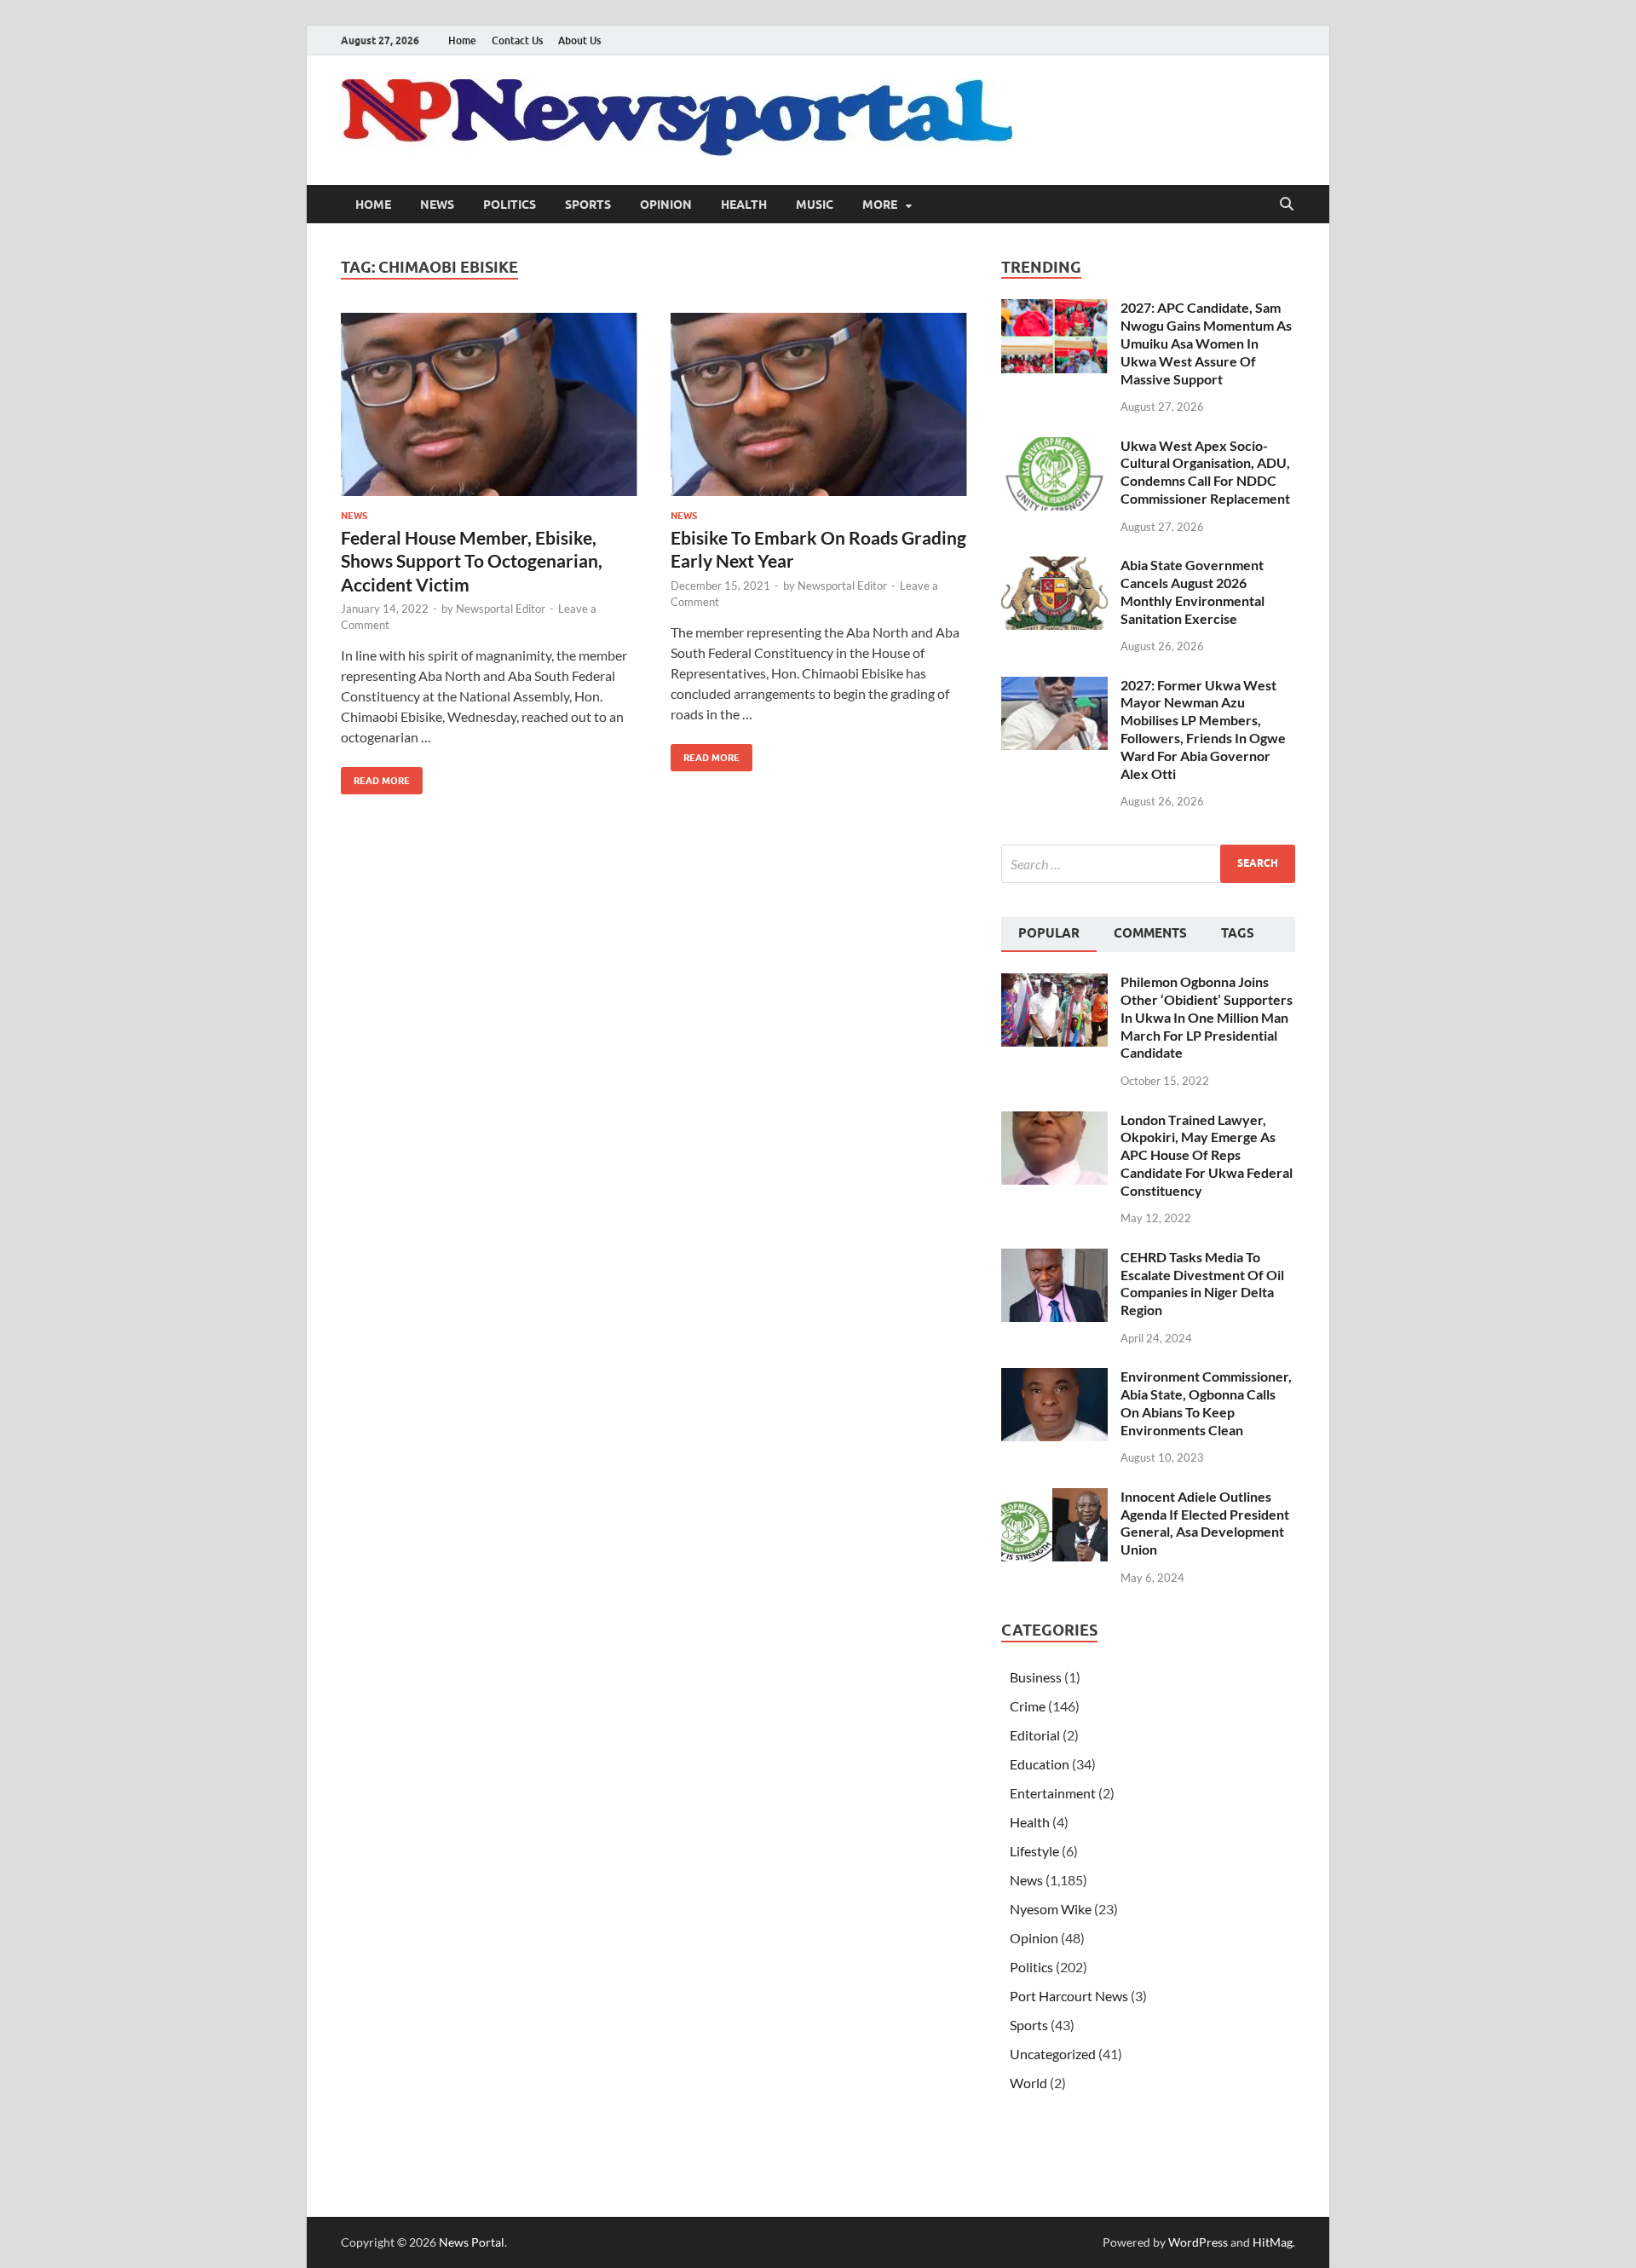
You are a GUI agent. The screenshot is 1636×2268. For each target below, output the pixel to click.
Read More (375, 777)
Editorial (1035, 1735)
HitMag (1273, 2242)
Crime (1028, 1706)
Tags (1238, 933)
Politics (510, 205)
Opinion (666, 205)
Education (1040, 1764)
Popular (1049, 933)
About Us (579, 40)
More (880, 205)
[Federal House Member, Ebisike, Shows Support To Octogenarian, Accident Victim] (489, 404)
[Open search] (1287, 205)
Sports (588, 205)
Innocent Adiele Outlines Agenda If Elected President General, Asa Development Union (1205, 1523)
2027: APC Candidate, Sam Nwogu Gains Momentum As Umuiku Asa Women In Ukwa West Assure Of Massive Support (1206, 343)
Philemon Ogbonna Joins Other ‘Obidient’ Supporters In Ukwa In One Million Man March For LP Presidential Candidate (1207, 1017)
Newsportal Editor (501, 609)
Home (462, 40)
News (437, 205)
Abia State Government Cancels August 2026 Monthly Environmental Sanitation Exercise (1192, 591)
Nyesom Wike (1051, 1909)
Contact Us (517, 40)
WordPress (1198, 2242)
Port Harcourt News (1069, 1996)
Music (815, 205)
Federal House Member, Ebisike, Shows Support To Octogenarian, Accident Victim (472, 561)
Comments (1150, 933)
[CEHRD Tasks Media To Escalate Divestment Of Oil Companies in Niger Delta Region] (1054, 1258)
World (1028, 2083)
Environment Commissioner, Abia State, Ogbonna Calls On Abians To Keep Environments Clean (1206, 1402)
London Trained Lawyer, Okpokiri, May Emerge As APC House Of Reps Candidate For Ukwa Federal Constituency (1207, 1155)
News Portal (472, 2242)
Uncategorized (1053, 2054)
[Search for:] (1148, 864)
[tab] (1049, 935)
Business (1036, 1677)
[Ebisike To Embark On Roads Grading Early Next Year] (819, 404)
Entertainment (1053, 1793)
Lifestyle (1034, 1851)
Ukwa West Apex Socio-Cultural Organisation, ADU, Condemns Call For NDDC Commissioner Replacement (1205, 472)
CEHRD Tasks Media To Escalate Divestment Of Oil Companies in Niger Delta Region (1202, 1283)
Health (744, 205)
